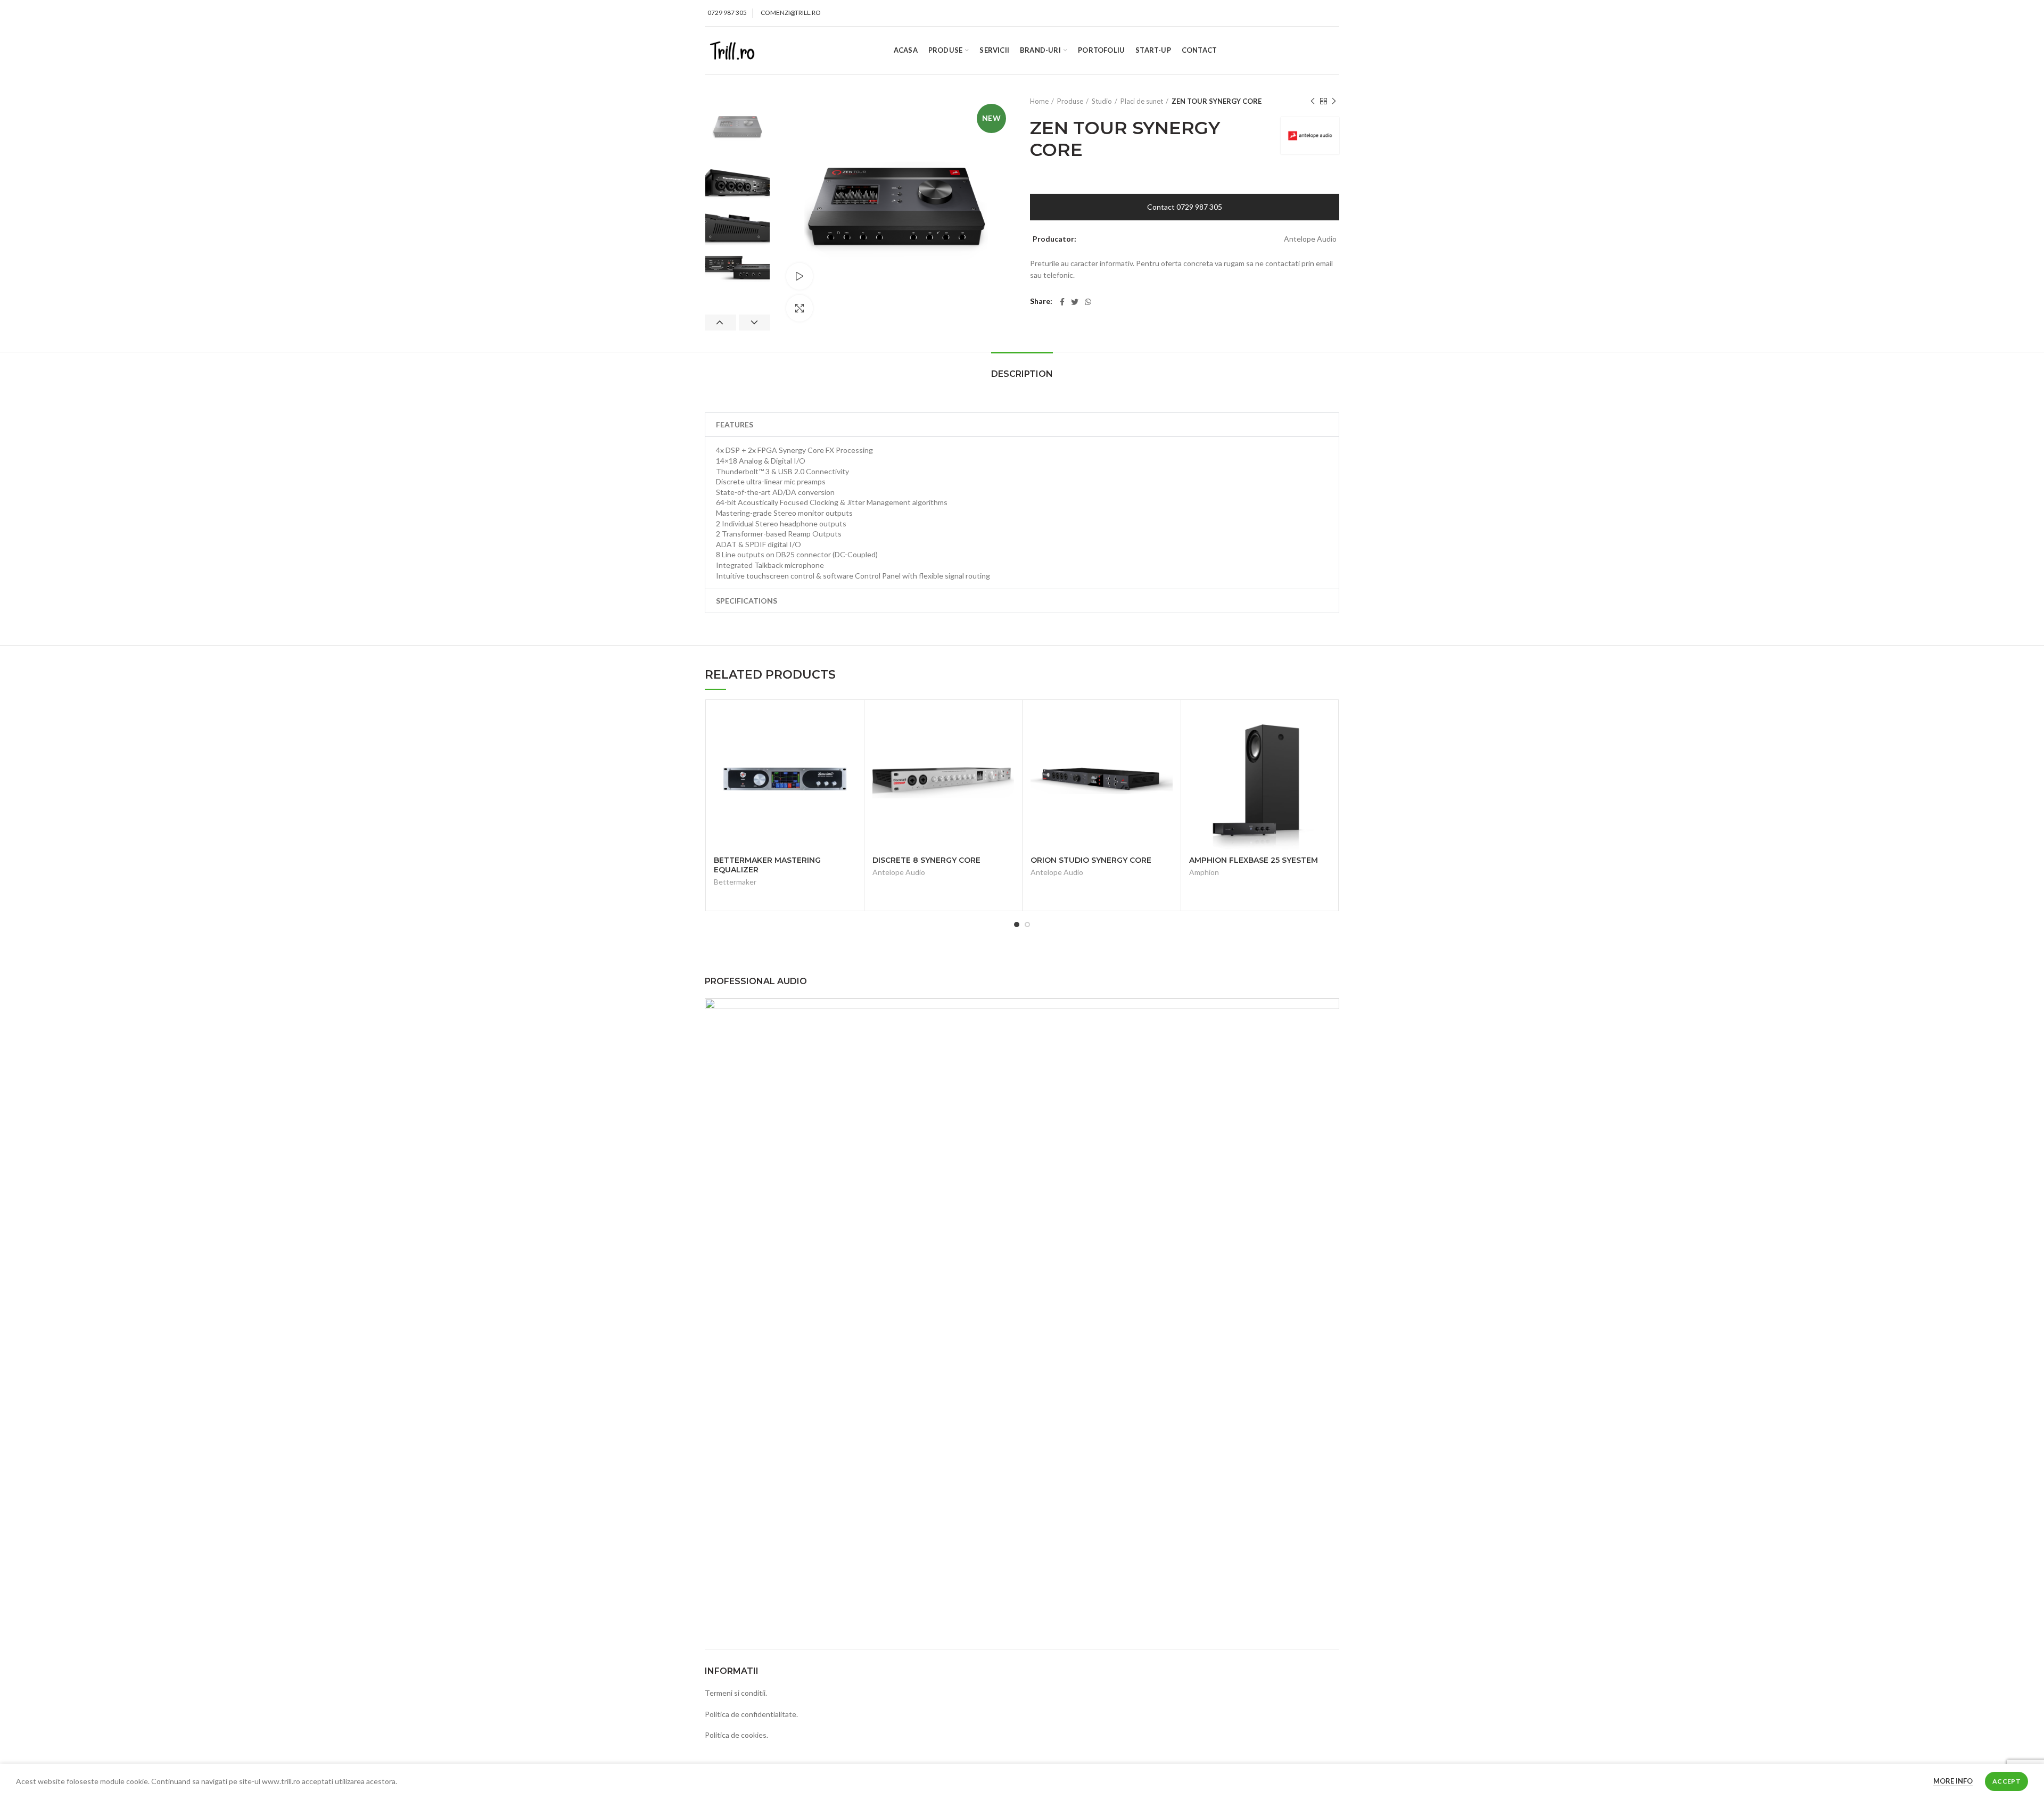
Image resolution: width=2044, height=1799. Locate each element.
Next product (1334, 101)
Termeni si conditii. (736, 1693)
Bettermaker (735, 882)
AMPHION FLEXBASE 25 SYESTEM (1254, 860)
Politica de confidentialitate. (751, 1714)
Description (1022, 374)
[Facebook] (1062, 302)
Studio (1102, 101)
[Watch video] (800, 276)
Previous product (1313, 101)
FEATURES (735, 424)
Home (1039, 101)
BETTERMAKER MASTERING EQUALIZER (767, 865)
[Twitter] (1075, 302)
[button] (1022, 425)
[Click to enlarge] (800, 308)
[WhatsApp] (1088, 302)
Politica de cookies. (736, 1735)
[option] (737, 129)
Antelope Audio (899, 872)
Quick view (848, 725)
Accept (2006, 1781)
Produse (1070, 101)
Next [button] (755, 323)
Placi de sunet (1142, 101)
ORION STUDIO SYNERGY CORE (1091, 860)
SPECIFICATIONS (747, 601)
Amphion (1204, 872)
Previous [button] (720, 323)
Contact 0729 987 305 (1185, 207)
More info (1953, 1781)
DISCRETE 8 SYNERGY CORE (926, 860)
